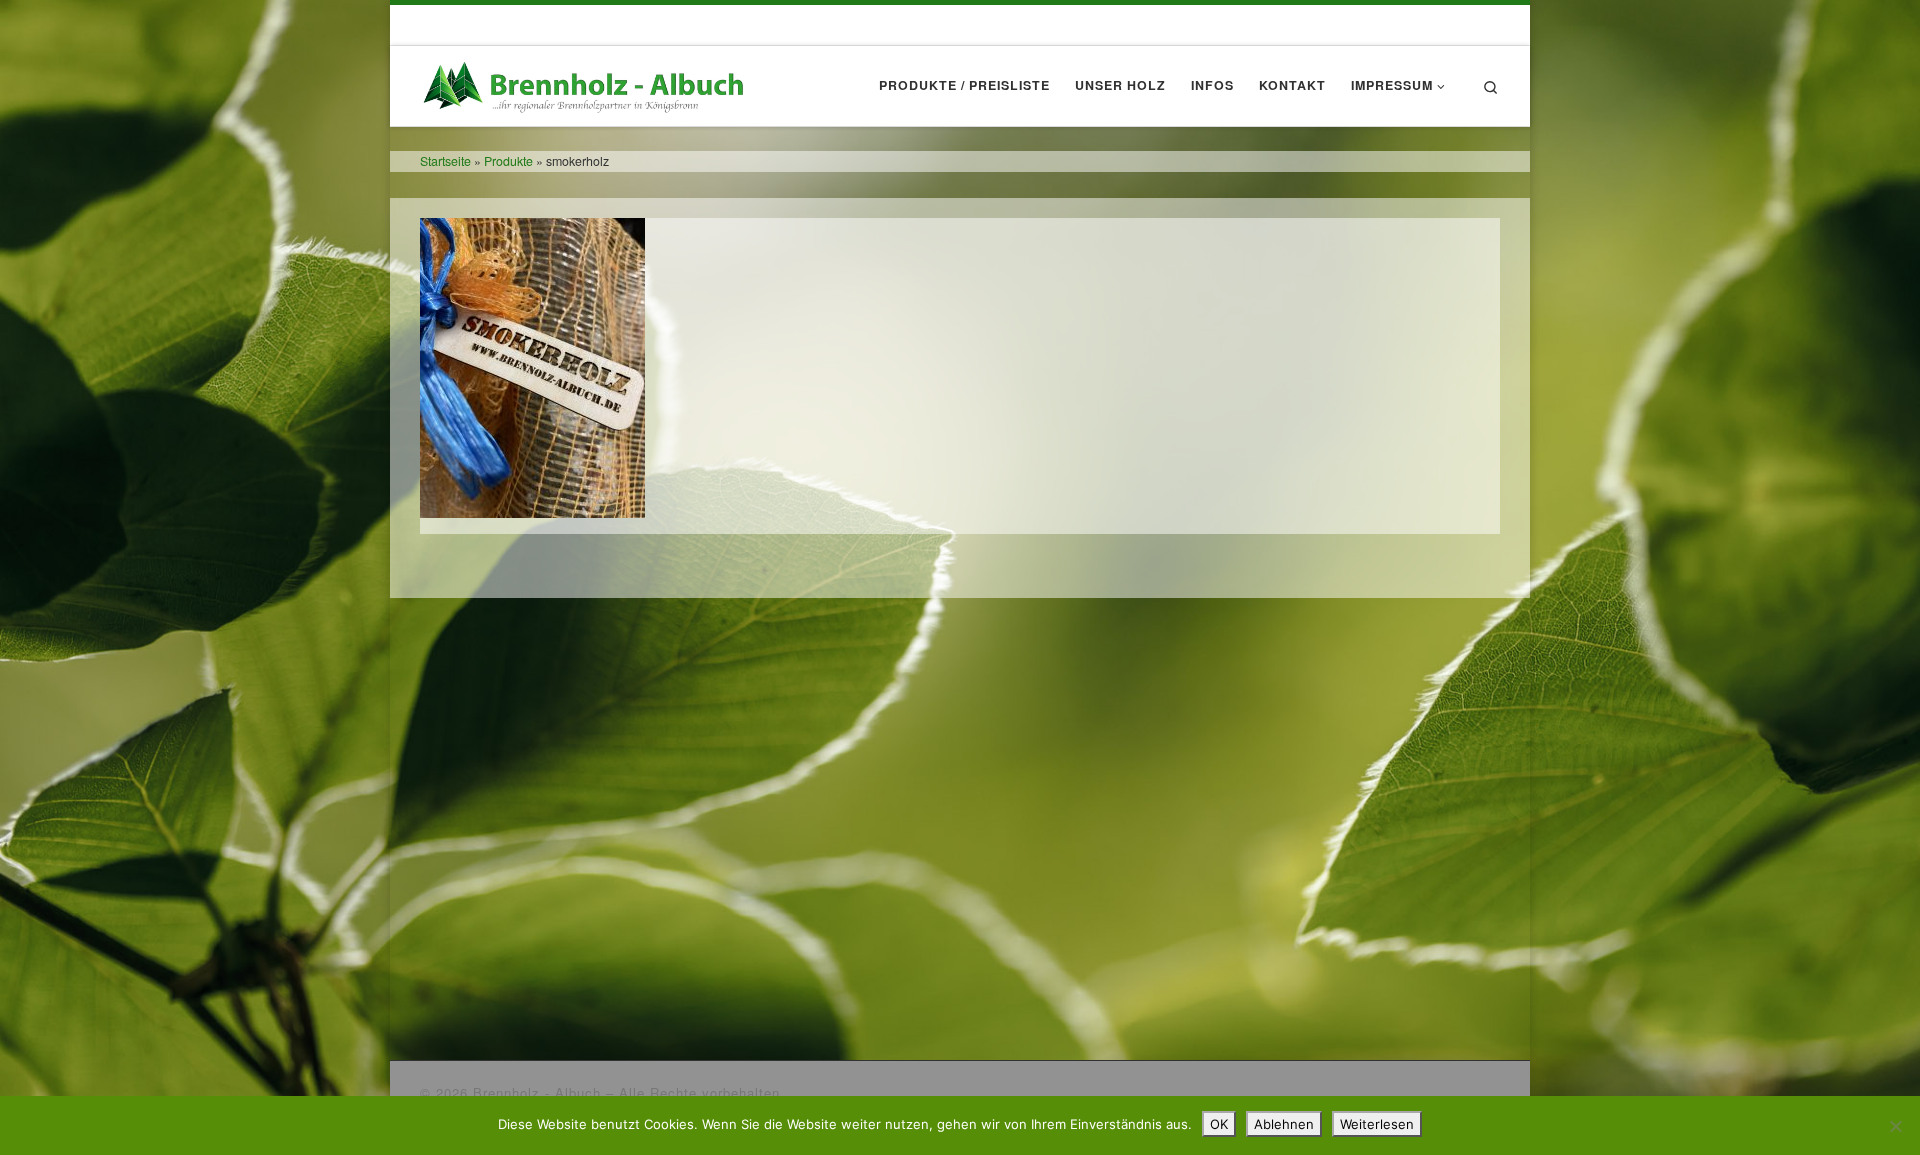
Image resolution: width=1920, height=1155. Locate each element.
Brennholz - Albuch (537, 1092)
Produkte (508, 161)
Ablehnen (1284, 1124)
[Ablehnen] (1895, 1126)
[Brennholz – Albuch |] (588, 80)
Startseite (445, 161)
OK (1219, 1124)
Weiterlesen (1377, 1124)
